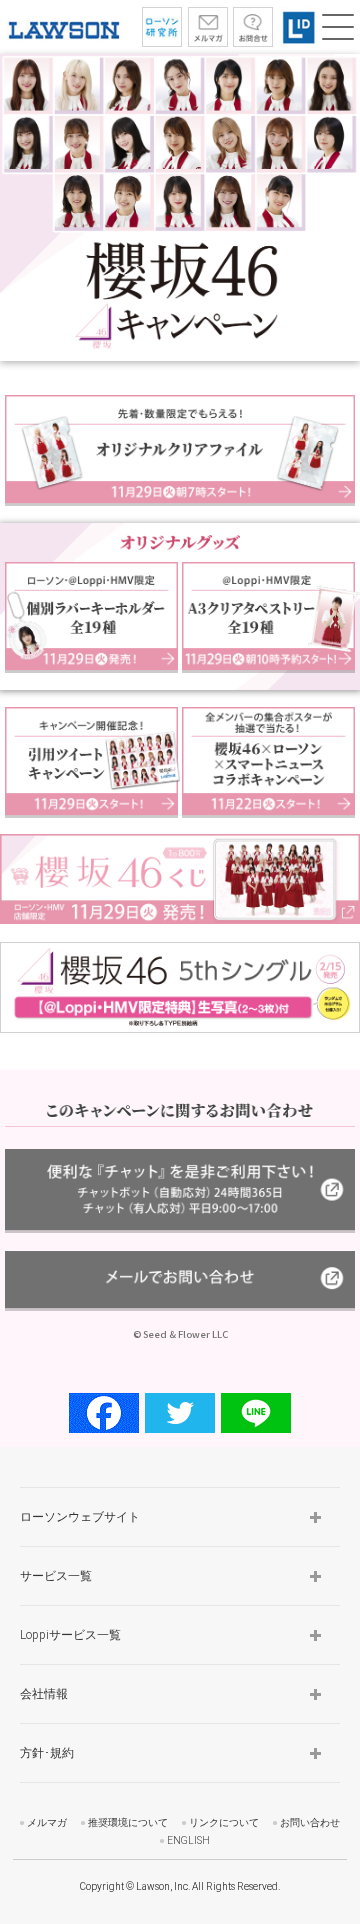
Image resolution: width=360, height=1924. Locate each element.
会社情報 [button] (44, 1694)
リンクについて (224, 1822)
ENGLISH (188, 1840)
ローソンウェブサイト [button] (80, 1517)
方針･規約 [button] (47, 1753)
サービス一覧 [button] (56, 1576)
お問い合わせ (310, 1822)
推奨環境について (128, 1822)
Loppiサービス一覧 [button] (70, 1635)
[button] (338, 27)
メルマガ (47, 1822)
